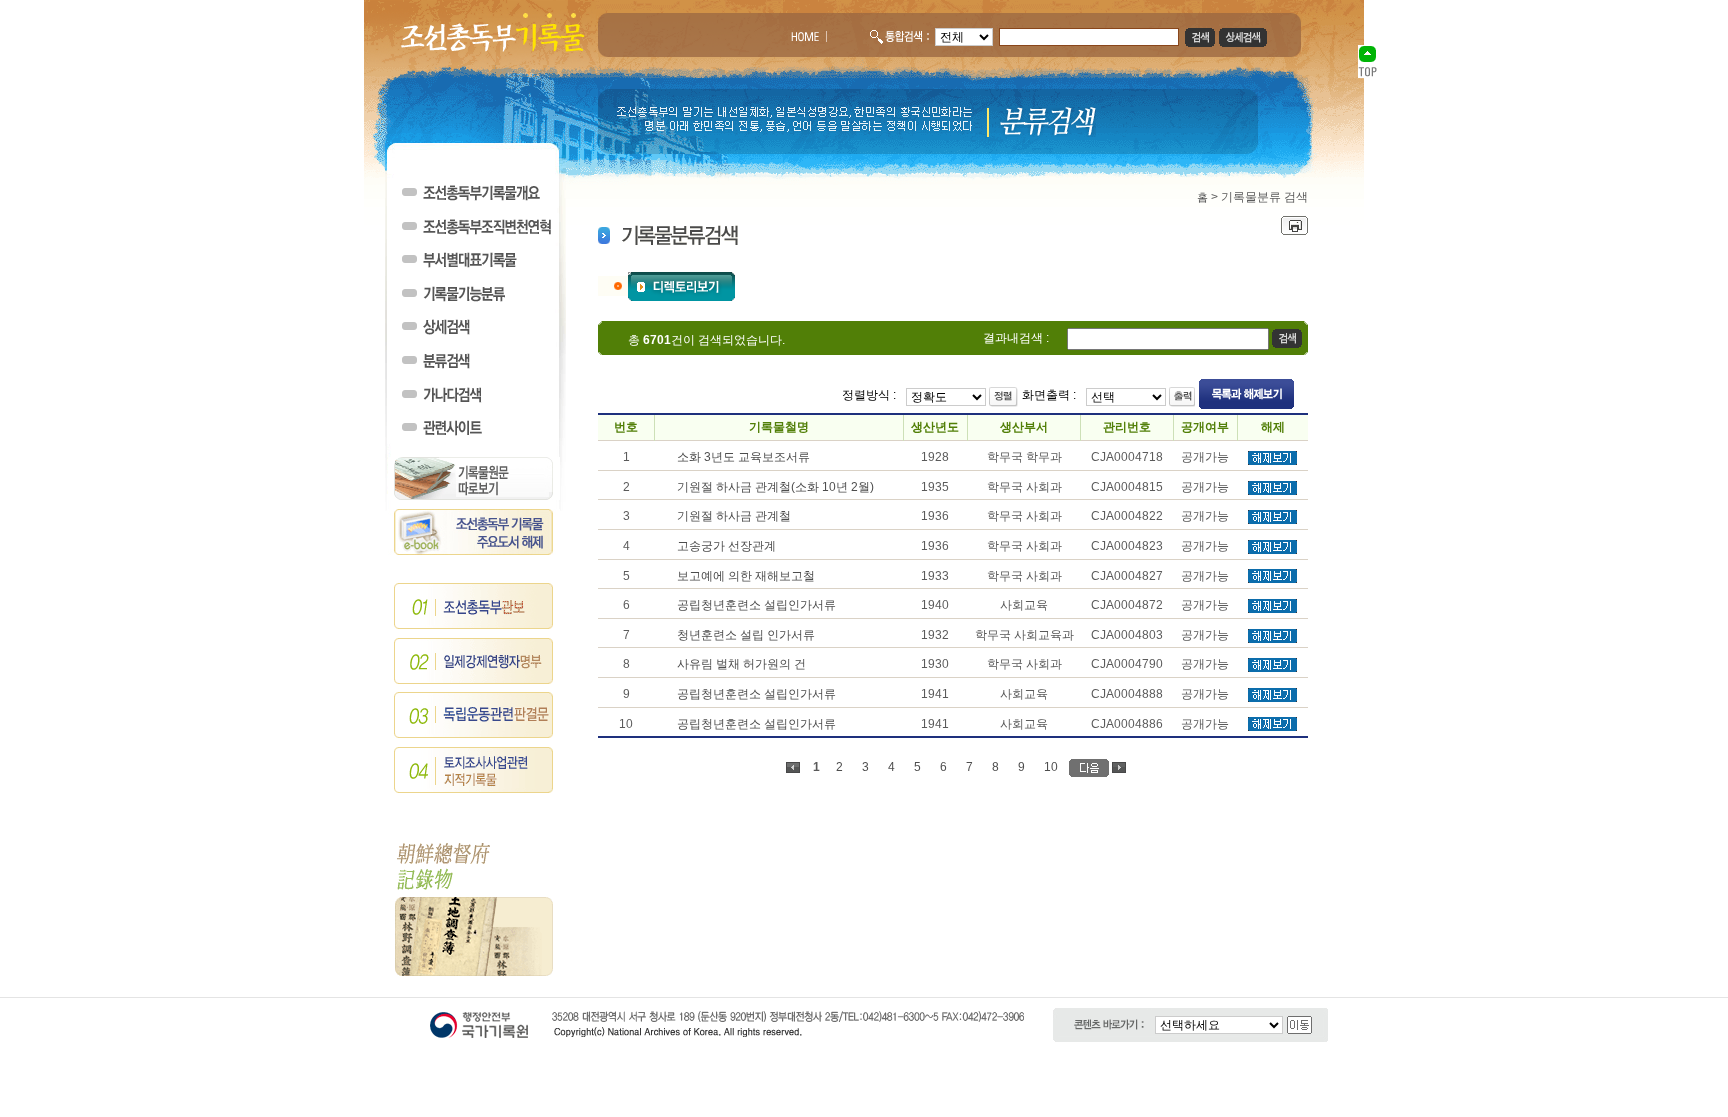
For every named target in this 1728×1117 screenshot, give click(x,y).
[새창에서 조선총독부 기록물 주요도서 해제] (474, 551)
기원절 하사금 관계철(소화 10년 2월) (775, 487)
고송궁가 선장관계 (726, 546)
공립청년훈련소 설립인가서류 (756, 605)
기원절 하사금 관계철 (734, 516)
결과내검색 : (1016, 338)
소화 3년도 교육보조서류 (743, 457)
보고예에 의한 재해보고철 (746, 576)
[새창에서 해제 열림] (1272, 461)
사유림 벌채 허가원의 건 (741, 664)
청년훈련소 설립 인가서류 (746, 635)
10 (1051, 767)
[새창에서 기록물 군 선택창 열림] (681, 285)
